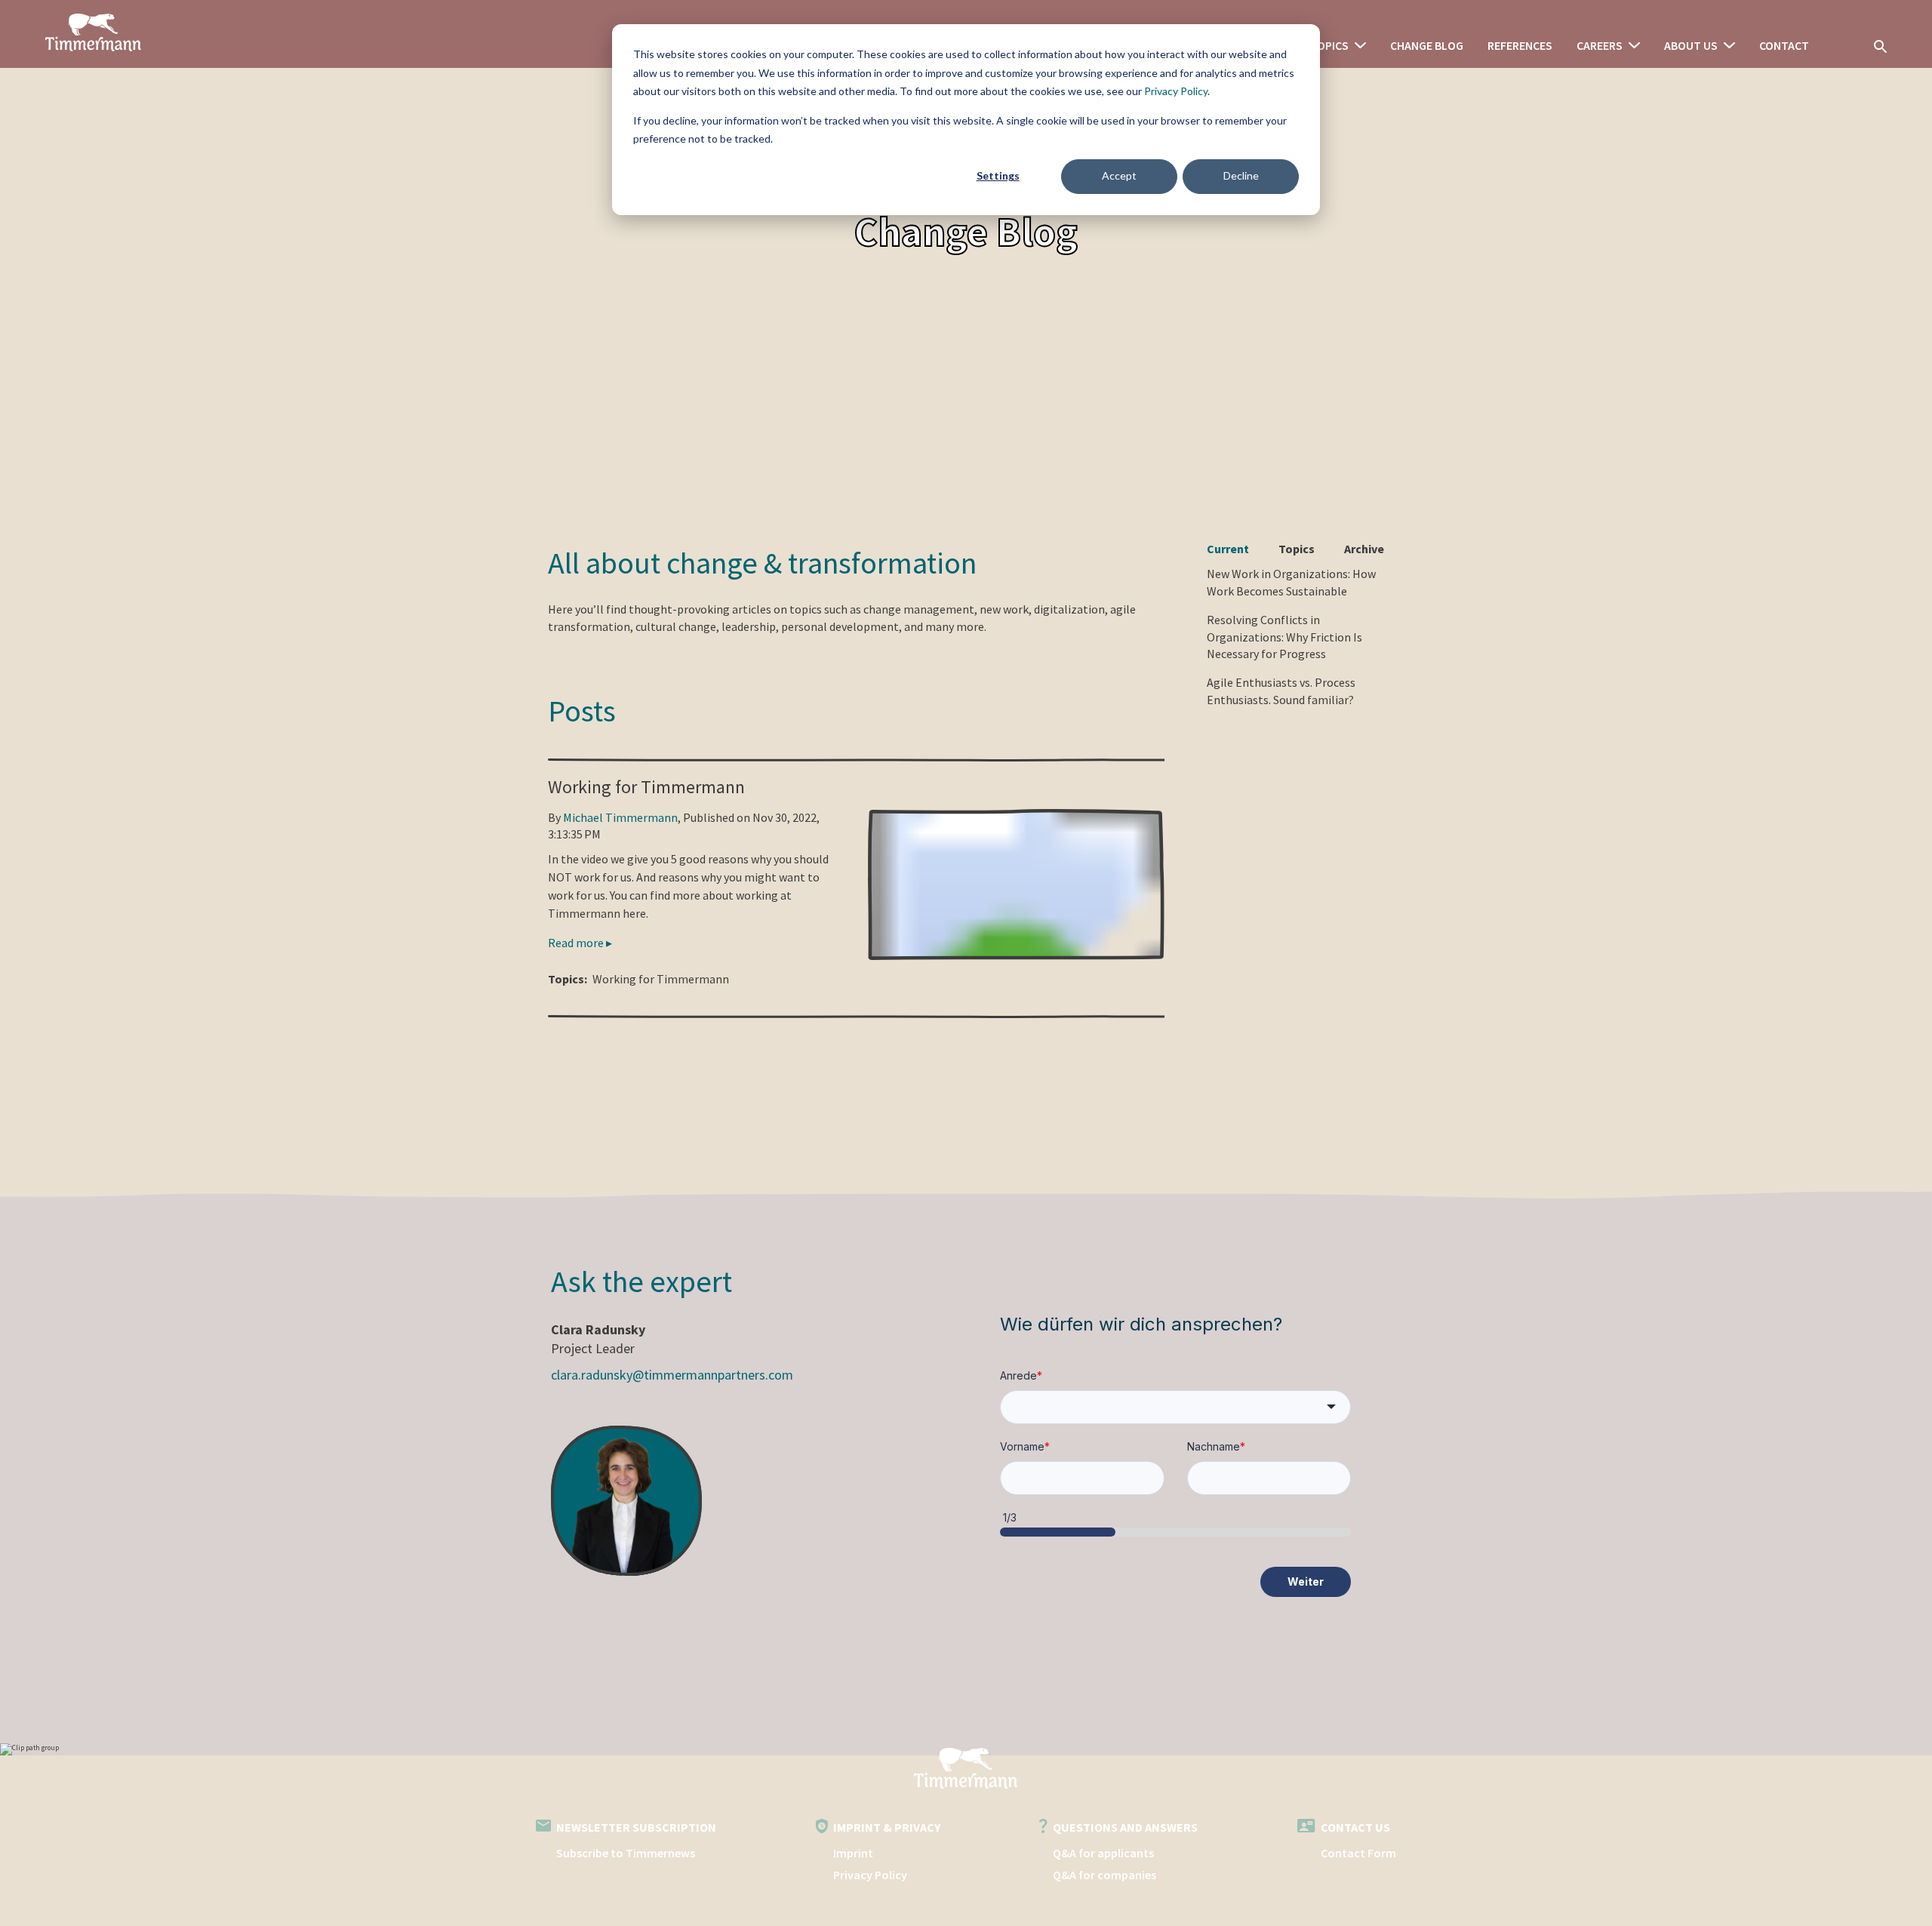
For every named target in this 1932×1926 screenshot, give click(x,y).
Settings (998, 175)
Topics (1329, 45)
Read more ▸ (580, 943)
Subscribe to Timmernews (626, 1853)
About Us (1691, 45)
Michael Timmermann (620, 817)
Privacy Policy (1176, 91)
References (1520, 45)
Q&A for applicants (1103, 1853)
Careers (1600, 45)
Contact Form (1358, 1853)
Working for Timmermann (646, 787)
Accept (1119, 175)
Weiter (1306, 1581)
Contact (1784, 45)
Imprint (853, 1853)
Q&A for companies (1104, 1875)
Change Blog (1427, 45)
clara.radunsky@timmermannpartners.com (672, 1375)
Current (1228, 549)
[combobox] (1175, 1407)
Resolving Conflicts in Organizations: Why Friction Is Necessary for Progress (1284, 637)
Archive (1364, 549)
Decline (1241, 175)
